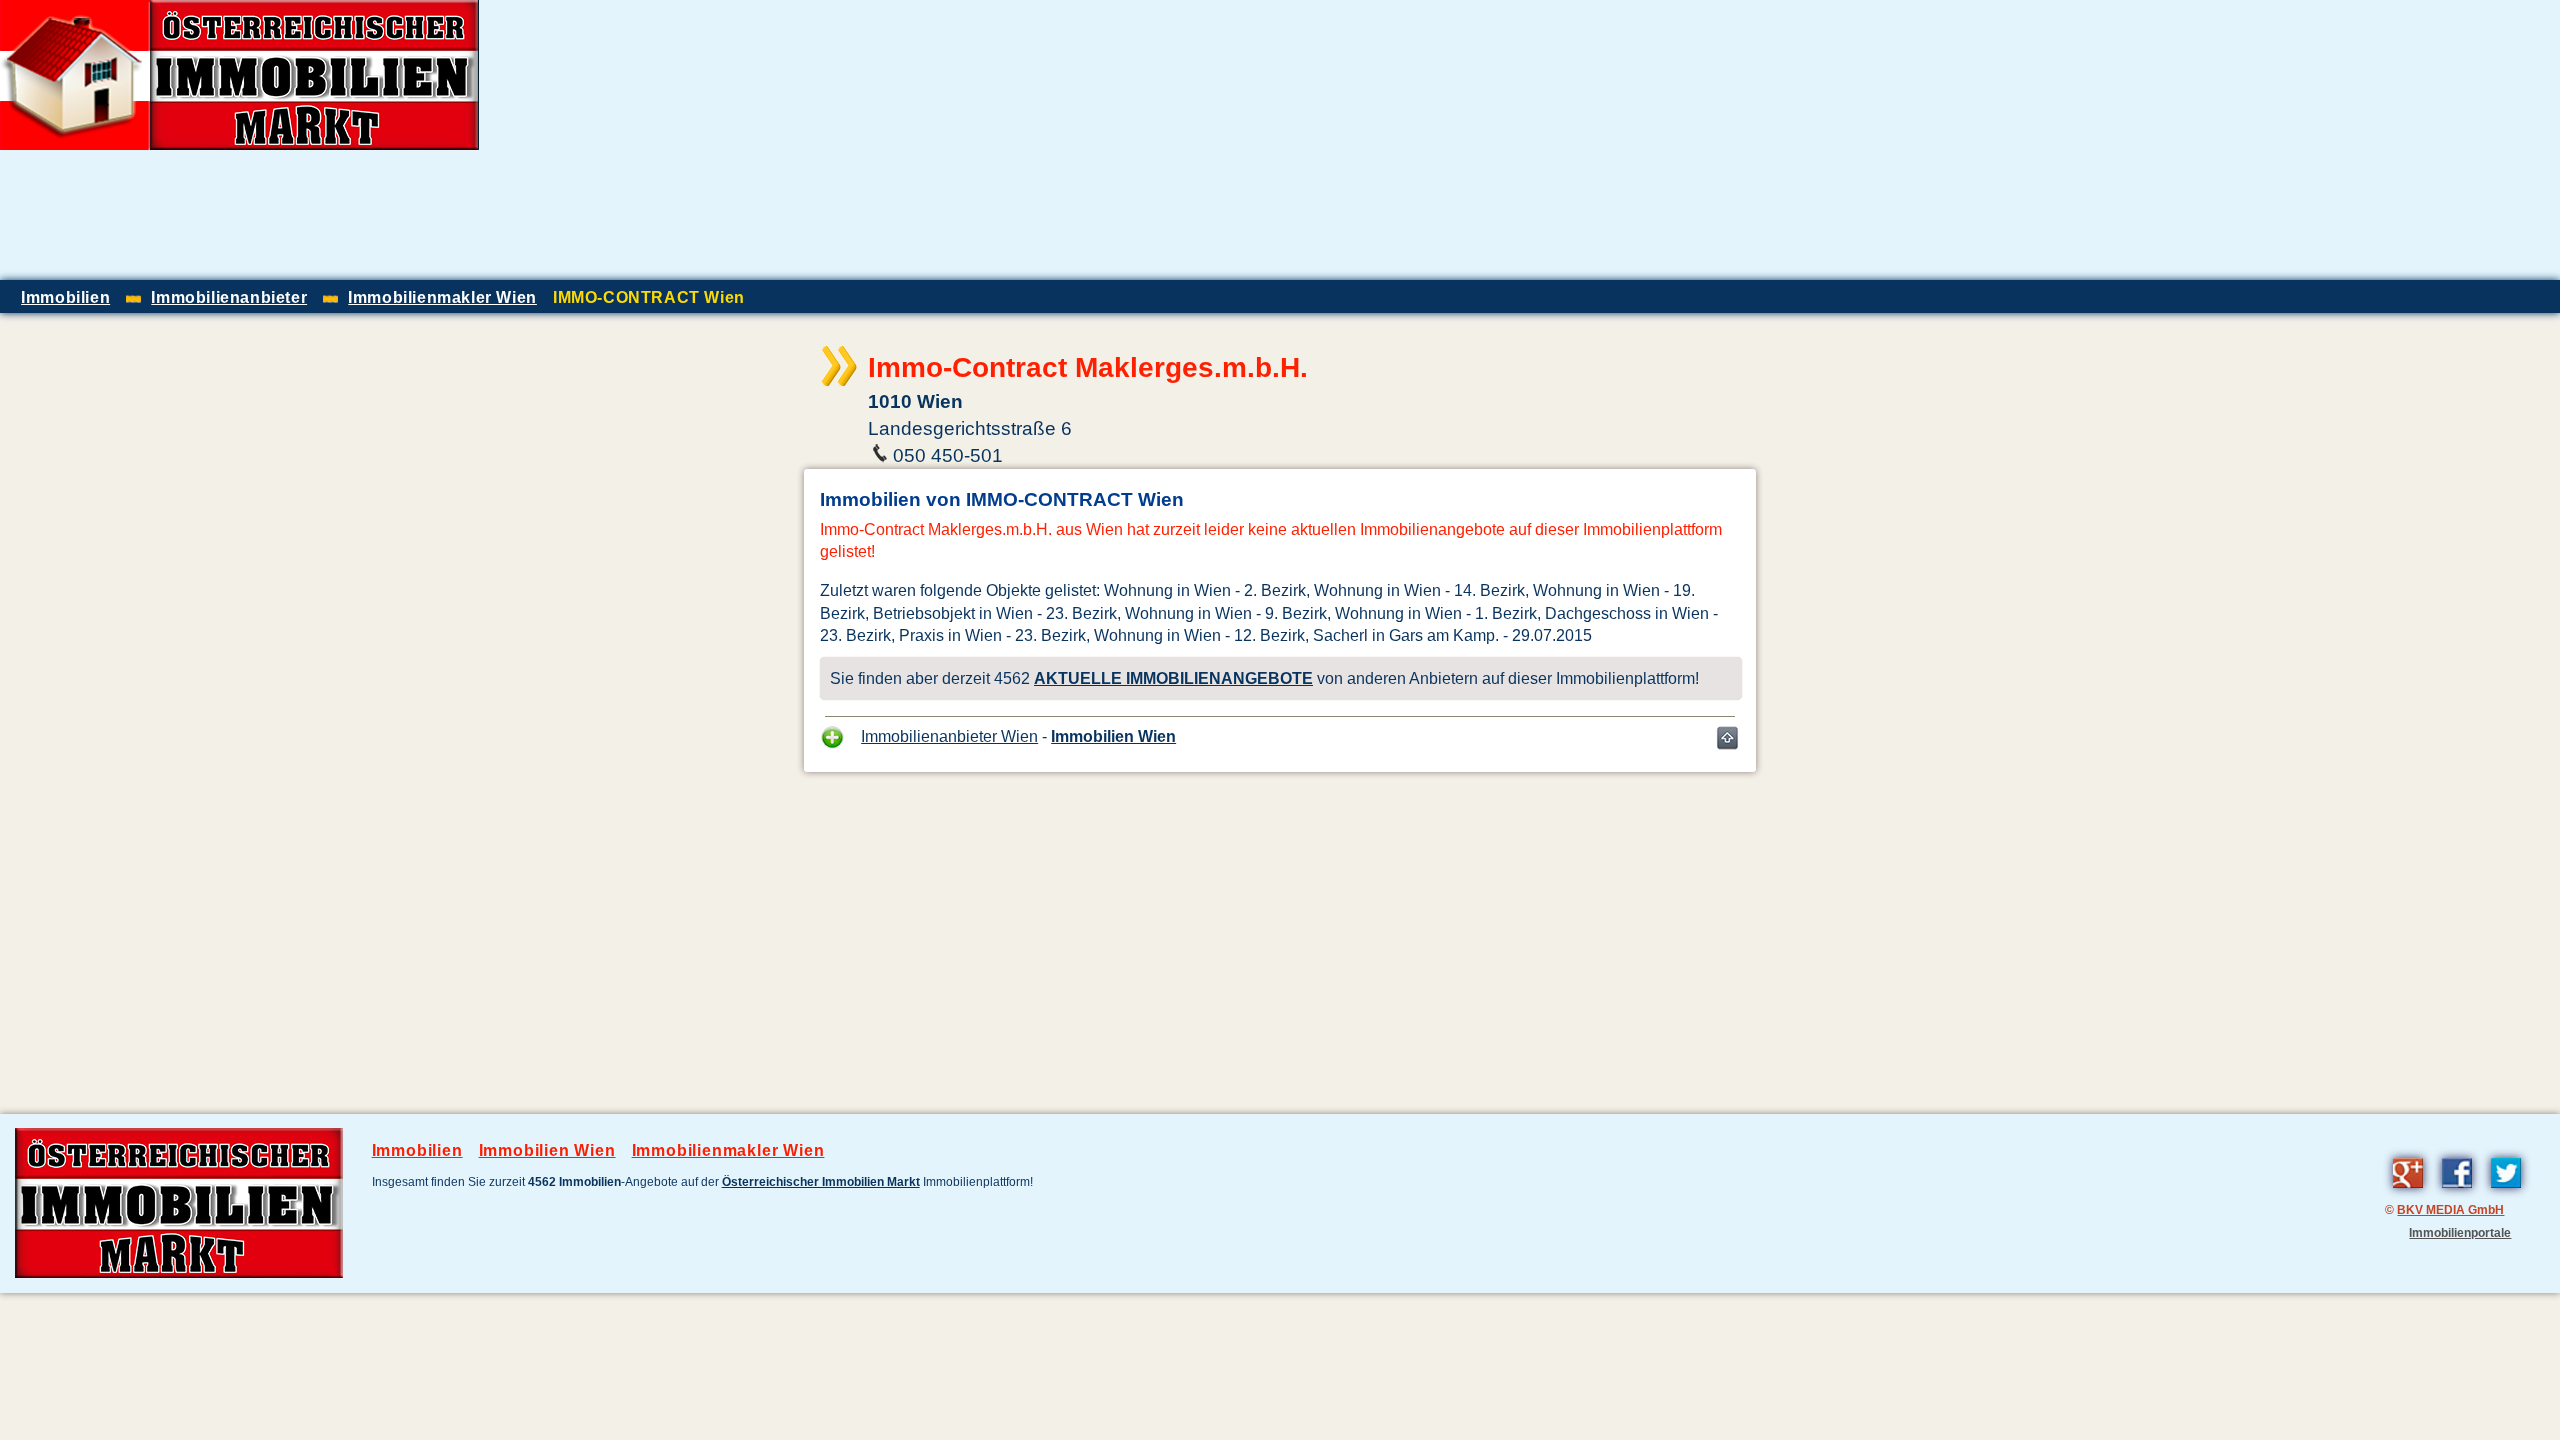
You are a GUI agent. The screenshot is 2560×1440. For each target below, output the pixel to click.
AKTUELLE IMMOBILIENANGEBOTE (1173, 678)
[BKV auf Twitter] (2506, 1191)
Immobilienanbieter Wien (949, 736)
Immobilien (417, 1150)
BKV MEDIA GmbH (2450, 1209)
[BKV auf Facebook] (2457, 1191)
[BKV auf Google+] (2408, 1191)
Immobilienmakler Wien (728, 1150)
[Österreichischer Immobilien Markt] (179, 1273)
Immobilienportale (2460, 1232)
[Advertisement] (2326, 140)
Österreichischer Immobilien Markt (821, 1181)
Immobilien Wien (1113, 736)
